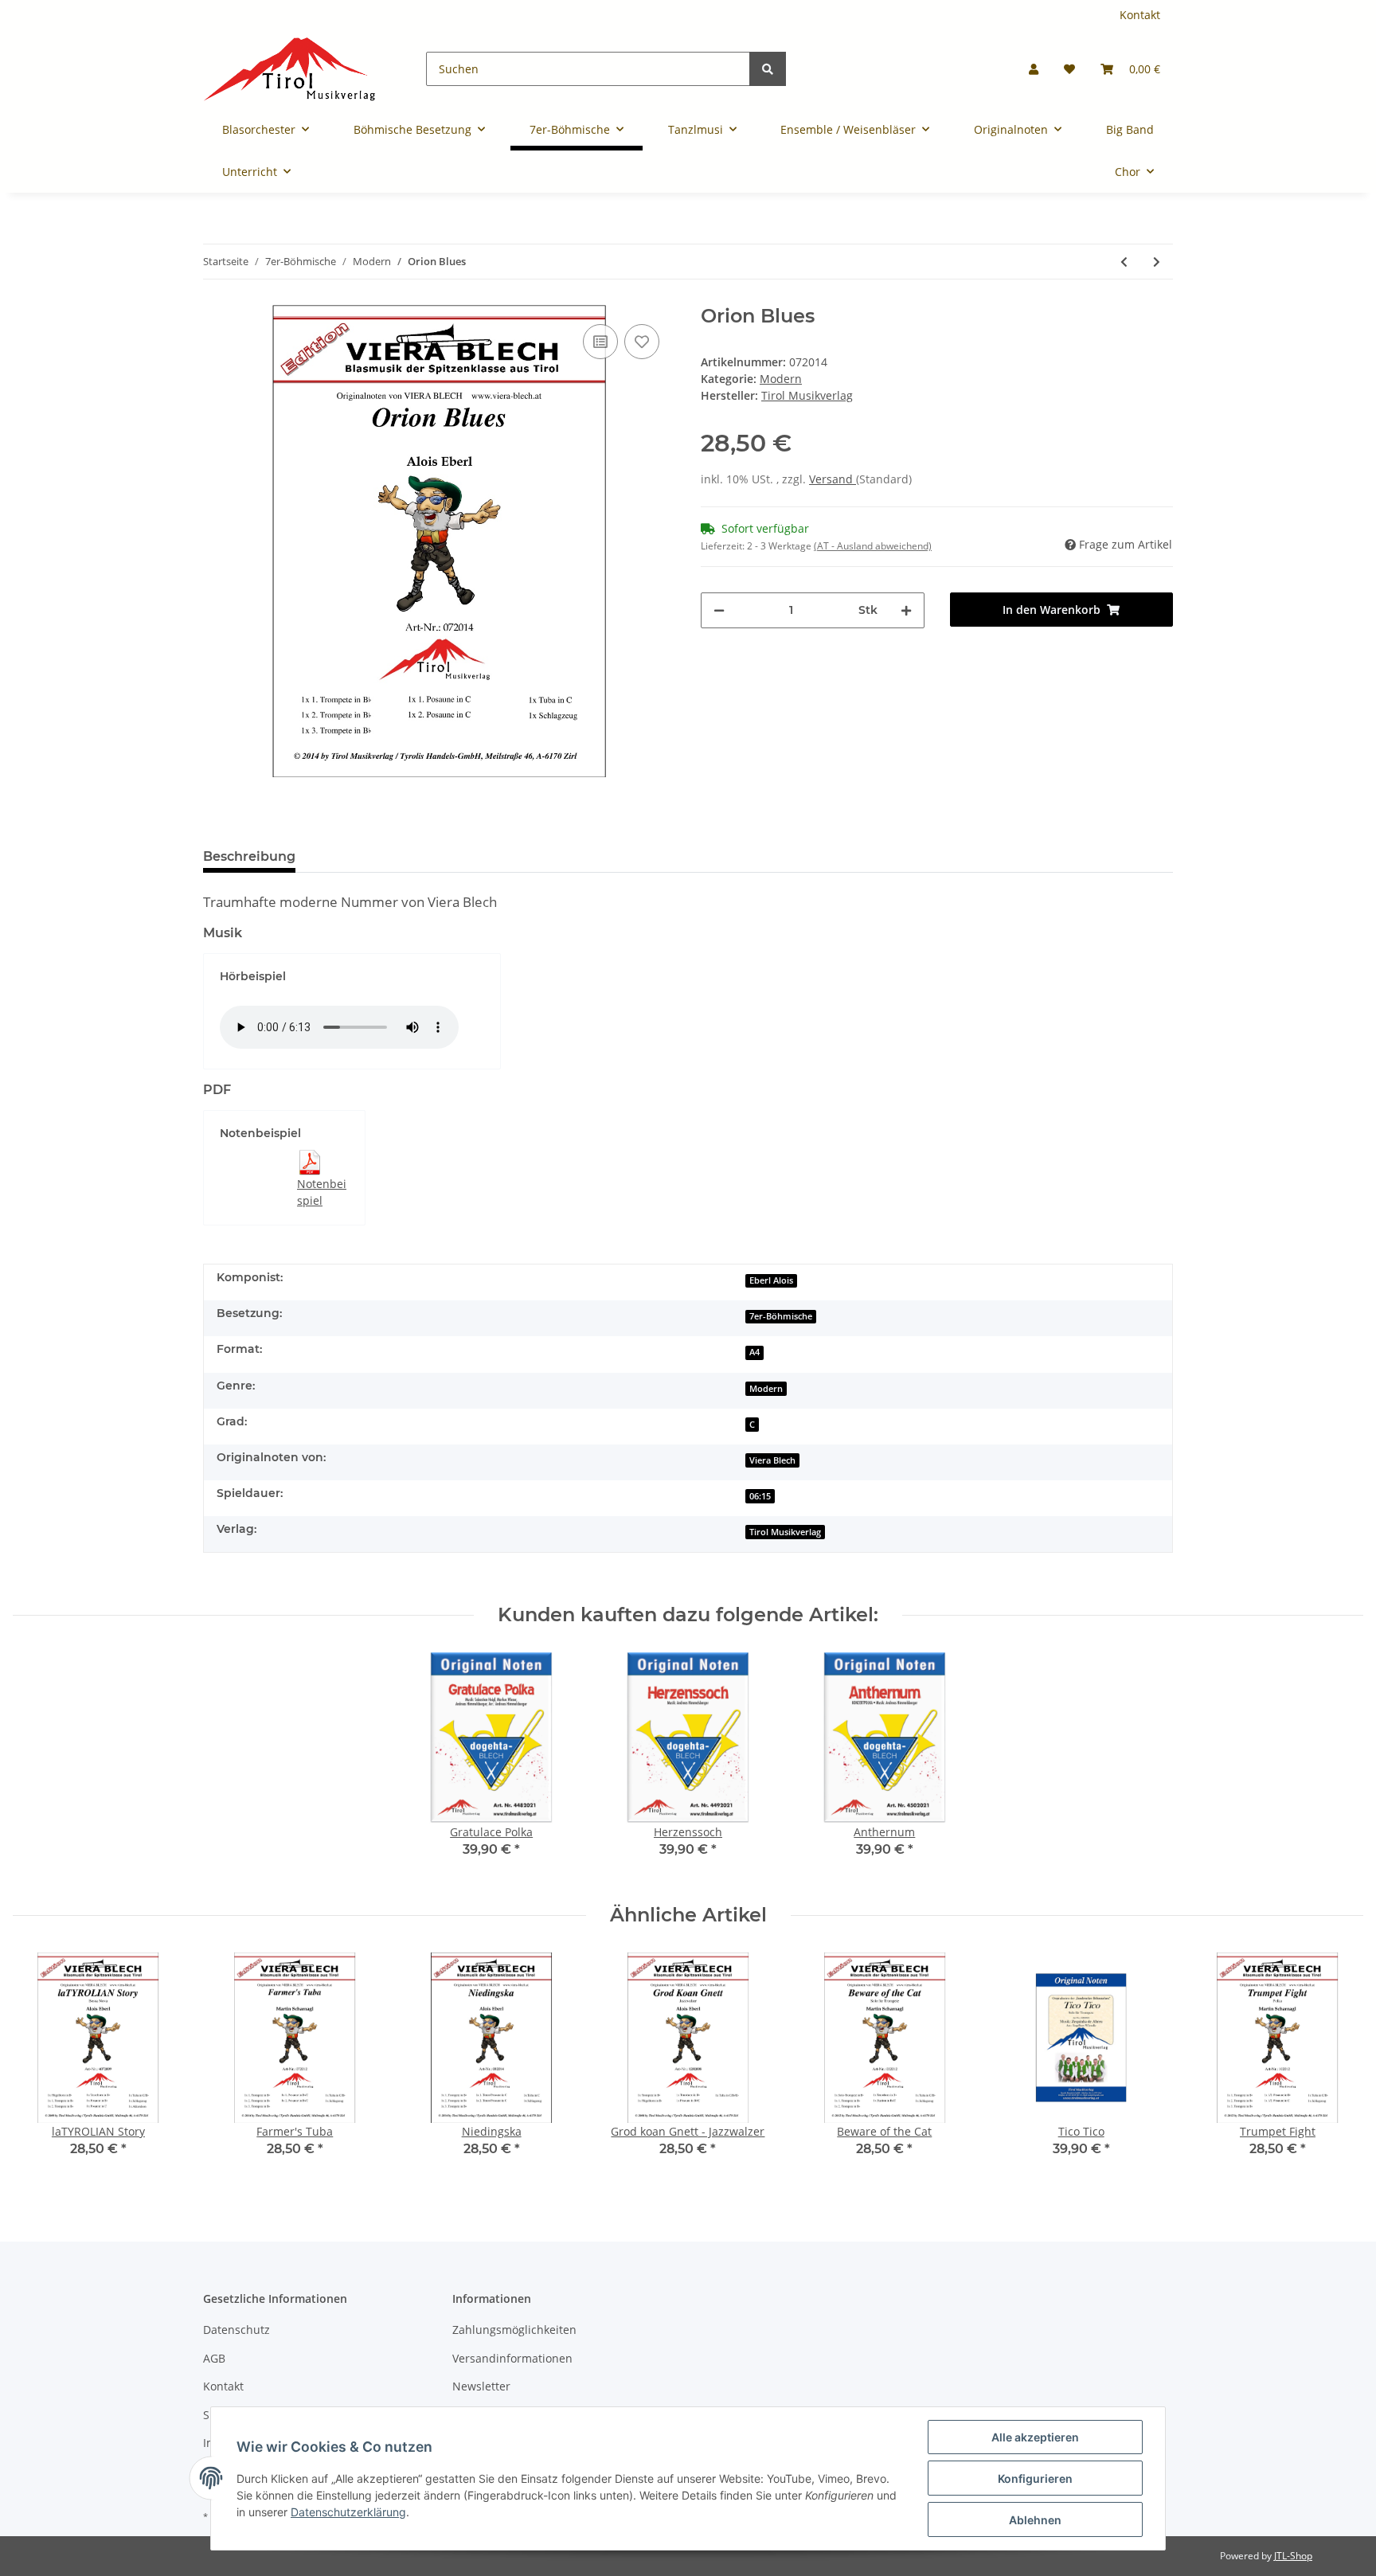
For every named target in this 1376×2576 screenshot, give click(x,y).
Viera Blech (772, 1460)
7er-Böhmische (781, 1316)
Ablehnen (1035, 2520)
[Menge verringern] (719, 610)
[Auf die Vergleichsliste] (600, 342)
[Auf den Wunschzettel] (642, 342)
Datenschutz (236, 2330)
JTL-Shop (1293, 2556)
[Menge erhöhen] (906, 610)
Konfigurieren (1035, 2478)
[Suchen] (768, 69)
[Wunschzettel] (1069, 69)
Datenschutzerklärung (348, 2512)
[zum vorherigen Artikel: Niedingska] (1124, 262)
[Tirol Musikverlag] (289, 69)
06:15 (760, 1496)
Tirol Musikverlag (785, 1532)
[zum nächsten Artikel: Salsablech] (1157, 262)
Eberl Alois (771, 1280)
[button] (1034, 69)
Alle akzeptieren (1035, 2437)
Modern (781, 379)
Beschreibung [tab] (249, 856)
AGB (214, 2358)
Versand (833, 479)
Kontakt (1140, 15)
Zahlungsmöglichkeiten (514, 2330)
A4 (754, 1352)
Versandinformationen (512, 2358)
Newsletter (481, 2386)
